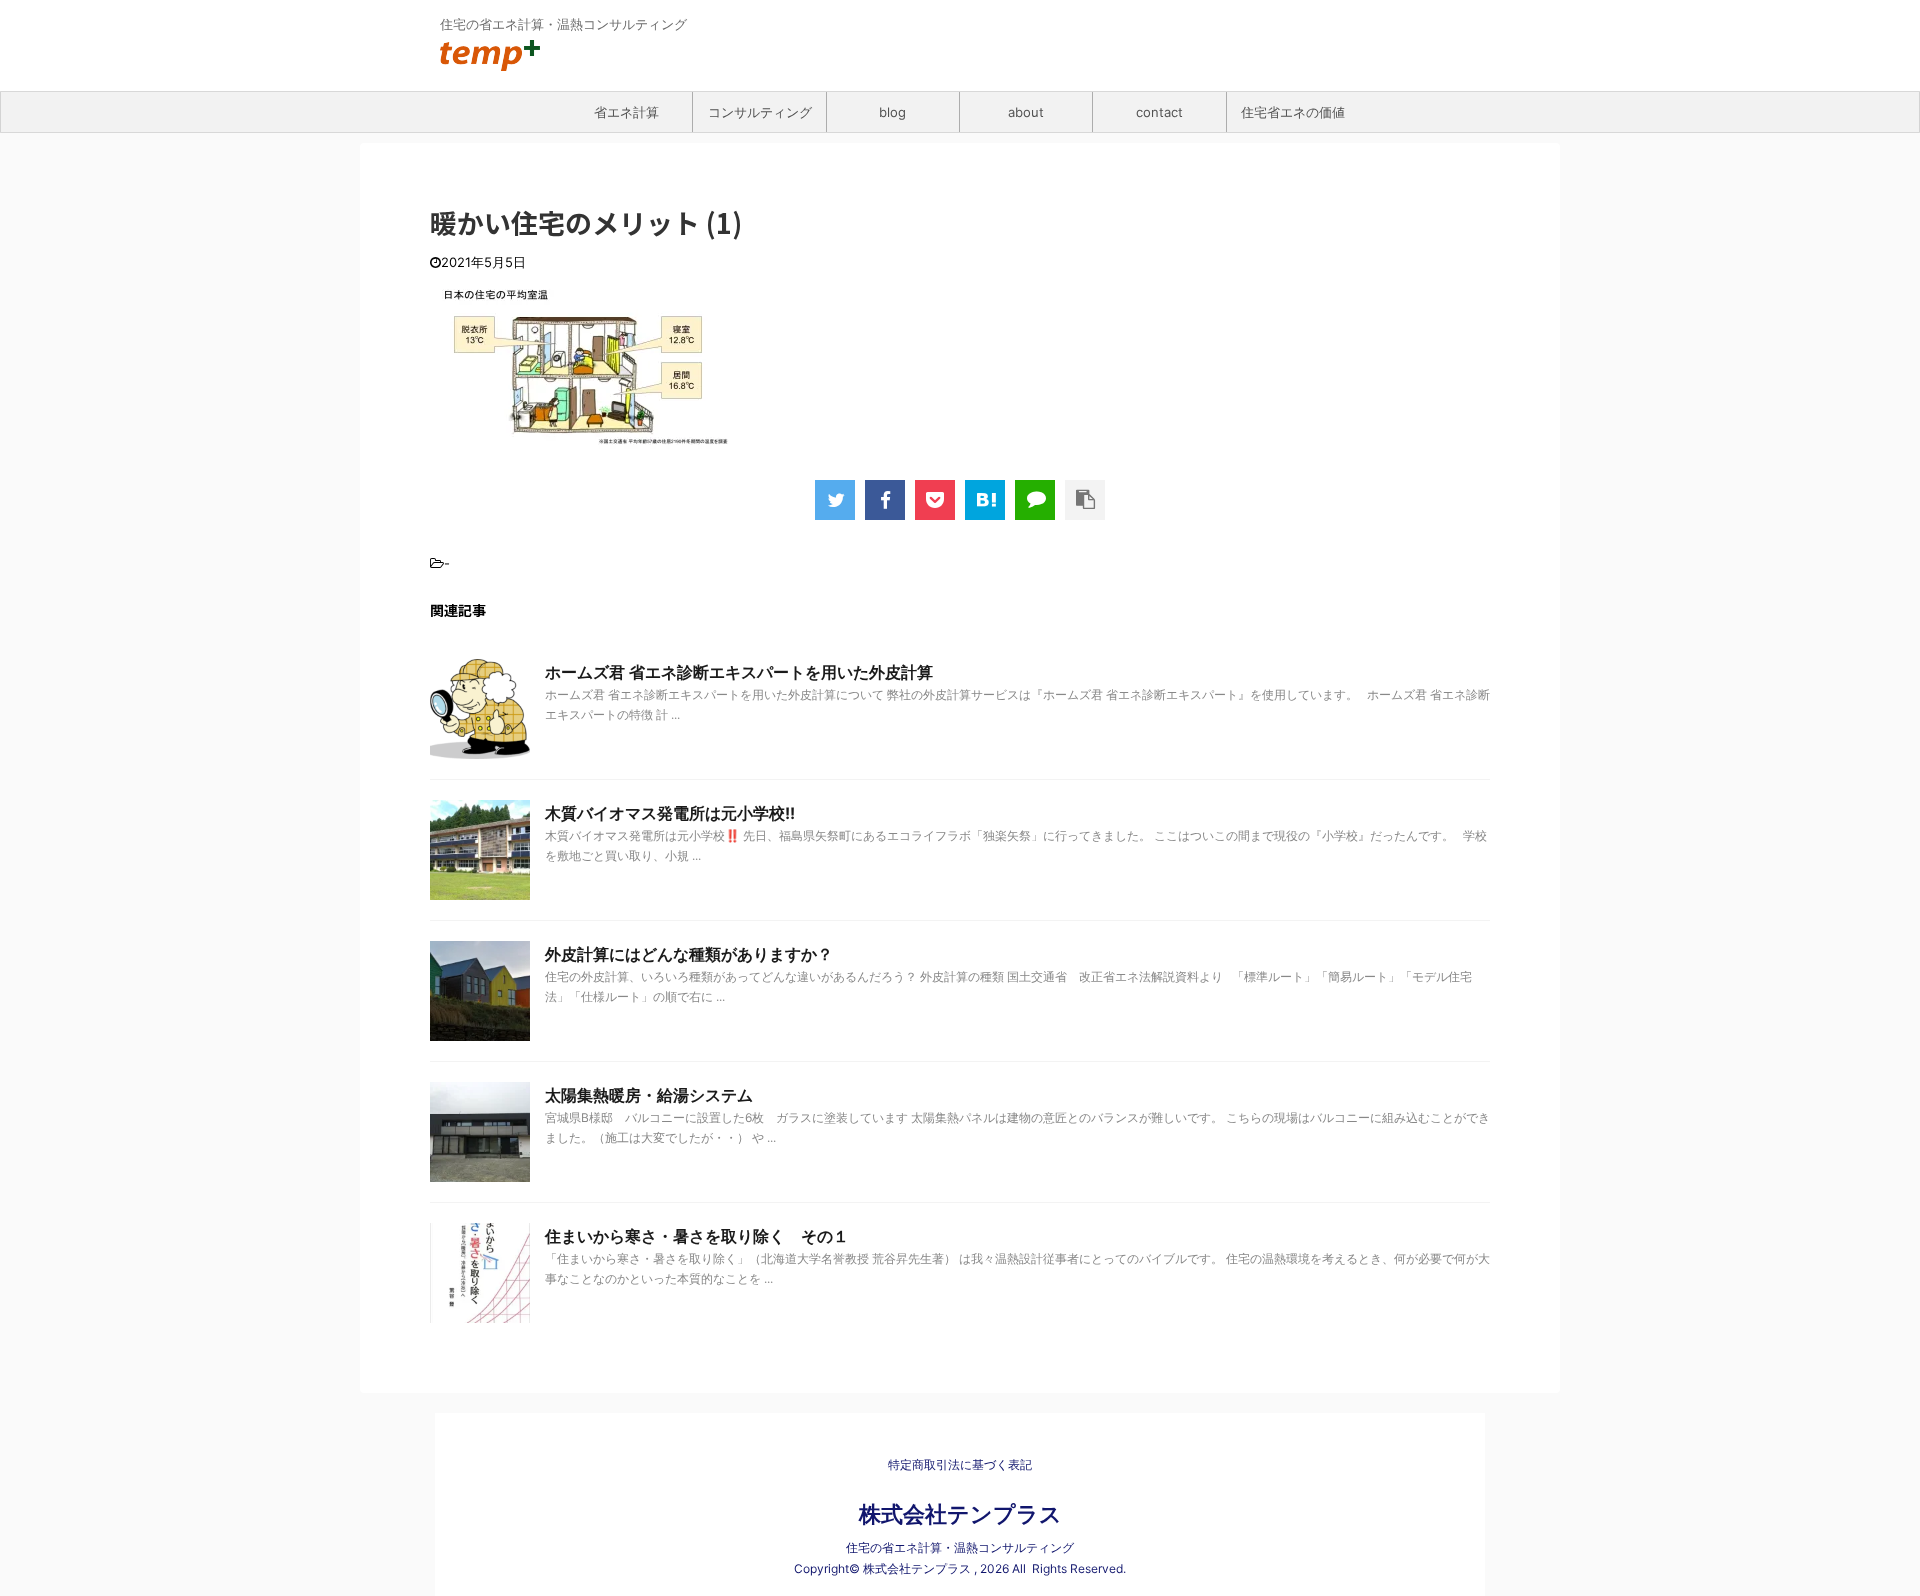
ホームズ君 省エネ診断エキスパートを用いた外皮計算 (739, 672)
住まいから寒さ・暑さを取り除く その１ (697, 1236)
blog (892, 112)
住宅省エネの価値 (1293, 112)
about (1026, 112)
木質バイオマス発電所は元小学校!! (670, 813)
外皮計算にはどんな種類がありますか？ (689, 954)
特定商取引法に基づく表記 (960, 1464)
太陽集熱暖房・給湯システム (649, 1095)
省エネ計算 (626, 112)
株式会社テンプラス (960, 1514)
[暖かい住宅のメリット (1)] (985, 500)
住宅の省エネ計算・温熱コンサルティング (960, 1547)
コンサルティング (760, 112)
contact (1159, 112)
